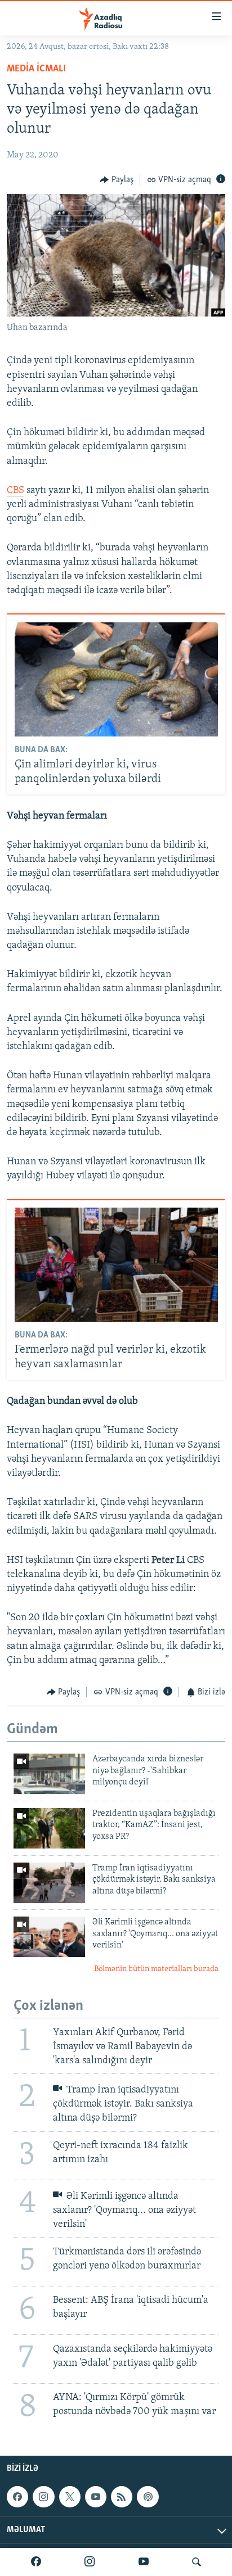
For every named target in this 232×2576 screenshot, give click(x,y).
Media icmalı (36, 69)
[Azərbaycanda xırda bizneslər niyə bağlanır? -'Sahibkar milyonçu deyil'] (49, 1774)
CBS (15, 491)
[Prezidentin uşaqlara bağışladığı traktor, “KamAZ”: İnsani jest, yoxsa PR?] (49, 1828)
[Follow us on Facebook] (17, 2497)
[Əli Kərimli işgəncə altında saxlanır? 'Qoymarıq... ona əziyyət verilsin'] (49, 1937)
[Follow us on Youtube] (96, 2497)
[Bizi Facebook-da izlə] (36, 2562)
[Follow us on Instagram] (43, 2497)
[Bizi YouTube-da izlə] (144, 2562)
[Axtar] (197, 2562)
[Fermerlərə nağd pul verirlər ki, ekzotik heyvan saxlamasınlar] (116, 1265)
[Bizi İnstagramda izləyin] (90, 2562)
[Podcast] (148, 2497)
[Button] (117, 180)
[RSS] (122, 2497)
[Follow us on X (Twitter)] (70, 2497)
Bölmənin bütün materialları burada (156, 1969)
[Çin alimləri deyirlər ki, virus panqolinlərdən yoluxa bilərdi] (116, 679)
